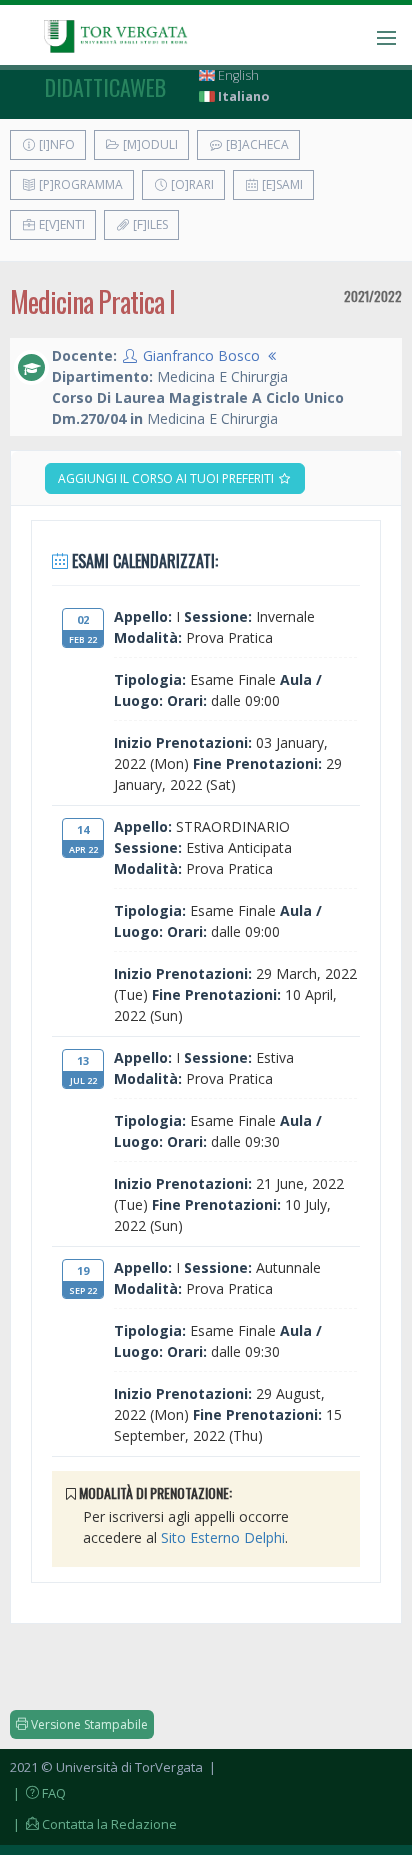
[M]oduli (149, 144)
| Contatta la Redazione (93, 1824)
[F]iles (149, 224)
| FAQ (38, 1793)
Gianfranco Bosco (201, 355)
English (237, 75)
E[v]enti (60, 224)
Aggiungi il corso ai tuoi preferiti (167, 478)
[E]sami (281, 184)
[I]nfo (55, 144)
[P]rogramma (79, 184)
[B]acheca (256, 144)
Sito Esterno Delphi (223, 1537)
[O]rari (191, 184)
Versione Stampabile (88, 1724)
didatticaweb (105, 87)
